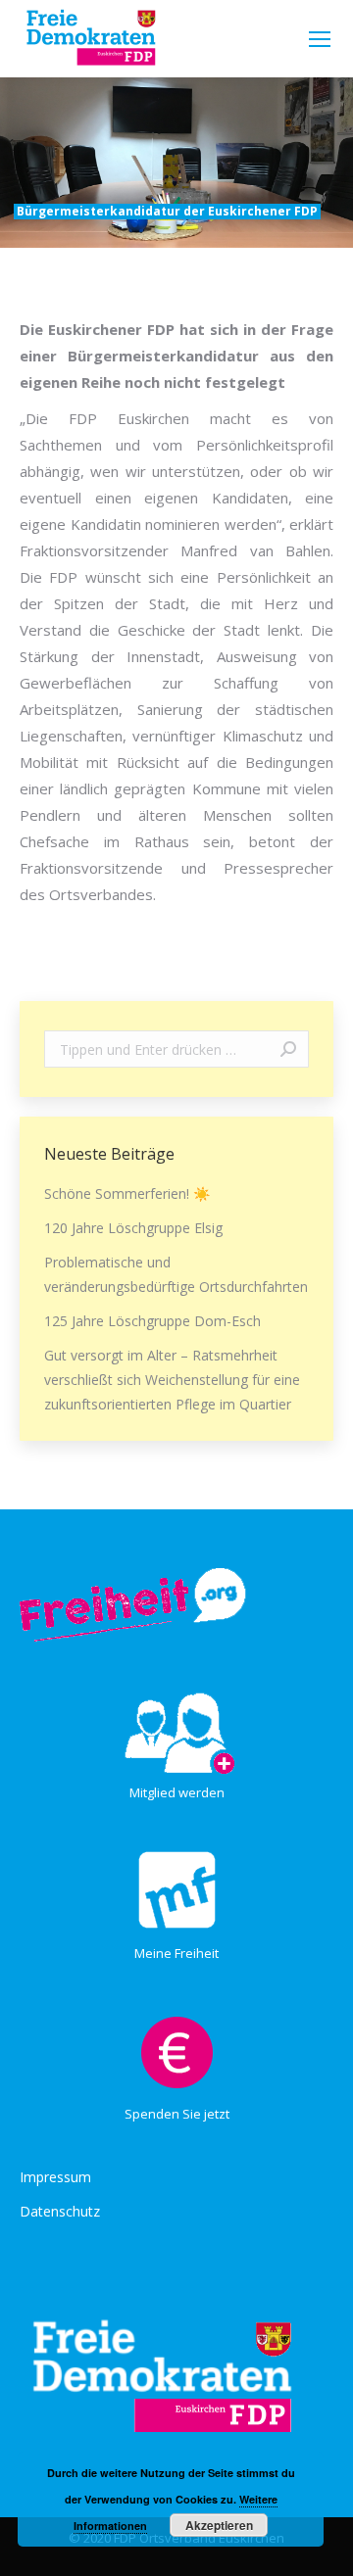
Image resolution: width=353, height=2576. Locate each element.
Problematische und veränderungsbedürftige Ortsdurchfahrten (176, 1274)
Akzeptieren (219, 2525)
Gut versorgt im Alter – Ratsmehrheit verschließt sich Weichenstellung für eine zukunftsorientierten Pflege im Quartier (172, 1380)
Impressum (55, 2177)
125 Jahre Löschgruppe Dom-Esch (152, 1321)
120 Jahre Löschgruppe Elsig (133, 1228)
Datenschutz (60, 2211)
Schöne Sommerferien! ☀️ (127, 1193)
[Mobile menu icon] (320, 39)
